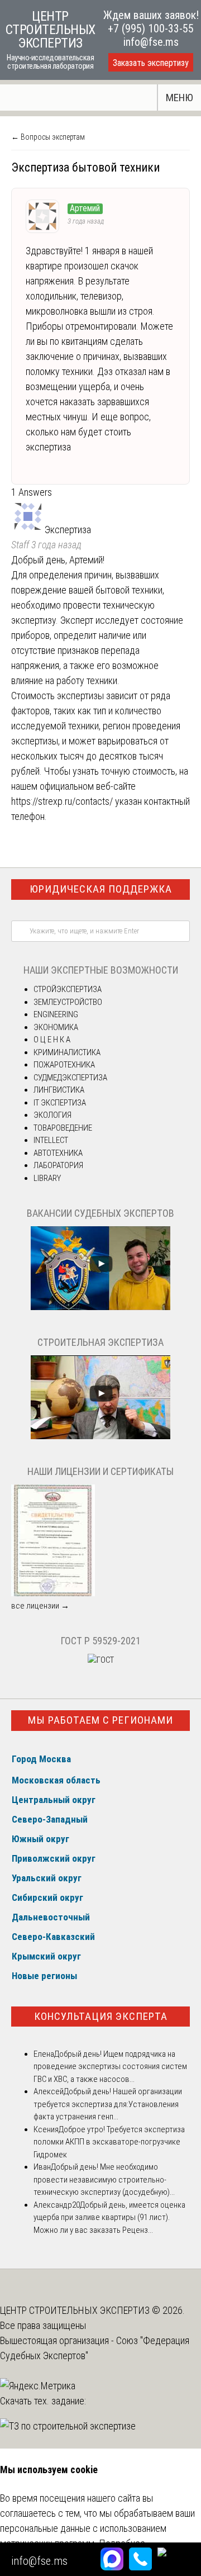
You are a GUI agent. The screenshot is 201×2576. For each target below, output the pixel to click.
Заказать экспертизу (151, 63)
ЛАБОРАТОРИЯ (58, 1165)
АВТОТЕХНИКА (58, 1153)
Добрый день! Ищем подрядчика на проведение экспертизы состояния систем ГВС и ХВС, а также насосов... (110, 2067)
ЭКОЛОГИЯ (52, 1115)
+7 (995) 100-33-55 (151, 29)
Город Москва (41, 1759)
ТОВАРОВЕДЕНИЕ (63, 1128)
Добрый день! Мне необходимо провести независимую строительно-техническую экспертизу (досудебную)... (104, 2179)
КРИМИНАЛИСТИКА (67, 1052)
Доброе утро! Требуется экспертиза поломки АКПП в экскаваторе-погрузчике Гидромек (109, 2142)
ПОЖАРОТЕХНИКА (64, 1065)
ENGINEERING (56, 1014)
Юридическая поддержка (101, 889)
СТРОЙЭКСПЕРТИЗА (68, 989)
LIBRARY (47, 1178)
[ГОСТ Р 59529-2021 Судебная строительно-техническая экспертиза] (101, 1660)
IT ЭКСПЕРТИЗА (60, 1103)
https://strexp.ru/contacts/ (62, 801)
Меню (180, 98)
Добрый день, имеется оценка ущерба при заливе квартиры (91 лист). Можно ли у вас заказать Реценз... (109, 2217)
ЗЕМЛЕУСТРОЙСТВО (68, 1002)
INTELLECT (51, 1140)
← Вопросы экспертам (48, 137)
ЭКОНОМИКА (56, 1027)
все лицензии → (40, 1606)
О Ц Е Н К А (52, 1040)
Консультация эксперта (101, 2016)
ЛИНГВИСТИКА (59, 1090)
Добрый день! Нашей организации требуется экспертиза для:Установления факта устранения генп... (108, 2104)
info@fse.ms (151, 42)
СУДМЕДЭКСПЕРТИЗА (70, 1078)
